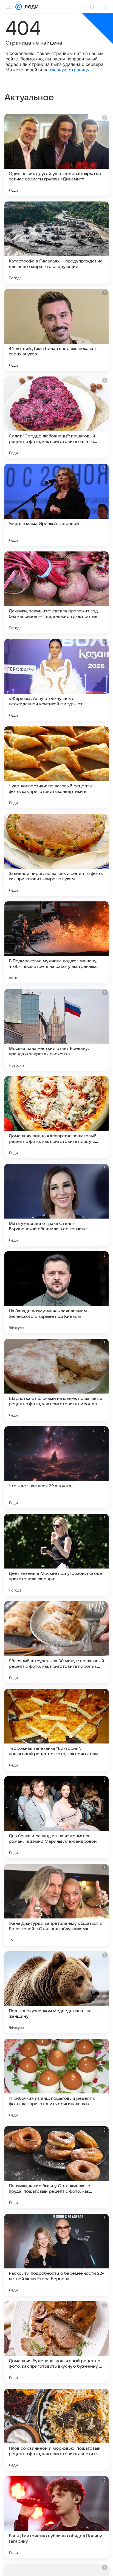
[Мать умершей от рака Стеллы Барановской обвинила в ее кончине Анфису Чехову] (56, 1205)
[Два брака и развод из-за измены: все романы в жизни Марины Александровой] (56, 1817)
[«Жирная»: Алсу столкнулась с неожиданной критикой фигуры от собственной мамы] (56, 680)
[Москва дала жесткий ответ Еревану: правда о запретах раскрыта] (56, 1030)
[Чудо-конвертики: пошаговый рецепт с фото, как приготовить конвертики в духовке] (56, 767)
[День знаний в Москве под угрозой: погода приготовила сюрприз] (56, 1555)
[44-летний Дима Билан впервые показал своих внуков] (56, 330)
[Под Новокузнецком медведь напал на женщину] (56, 1992)
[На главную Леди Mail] (30, 7)
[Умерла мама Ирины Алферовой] (56, 505)
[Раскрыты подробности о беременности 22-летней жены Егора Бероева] (56, 2255)
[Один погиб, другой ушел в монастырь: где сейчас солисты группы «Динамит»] (56, 155)
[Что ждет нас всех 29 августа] (56, 1467)
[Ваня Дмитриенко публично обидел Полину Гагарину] (56, 2517)
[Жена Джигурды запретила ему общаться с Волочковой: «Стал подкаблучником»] (56, 1905)
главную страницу (70, 70)
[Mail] (19, 7)
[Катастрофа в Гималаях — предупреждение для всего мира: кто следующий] (56, 243)
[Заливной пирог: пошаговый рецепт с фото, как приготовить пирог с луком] (56, 855)
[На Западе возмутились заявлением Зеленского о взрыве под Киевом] (56, 1292)
